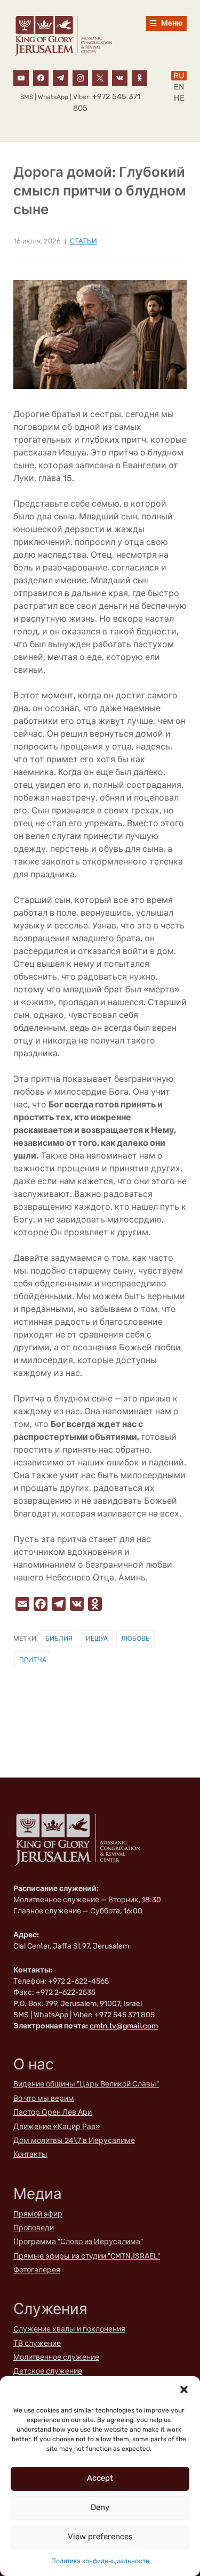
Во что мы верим (44, 2098)
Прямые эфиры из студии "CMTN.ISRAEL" (87, 2256)
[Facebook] (41, 77)
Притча (33, 1660)
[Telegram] (61, 77)
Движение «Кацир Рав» (57, 2127)
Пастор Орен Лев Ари (53, 2112)
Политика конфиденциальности (100, 2561)
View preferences (100, 2537)
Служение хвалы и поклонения (69, 2329)
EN (179, 87)
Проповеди (34, 2228)
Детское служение (48, 2371)
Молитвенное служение (56, 2357)
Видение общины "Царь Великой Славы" (86, 2084)
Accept (100, 2478)
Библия (59, 1638)
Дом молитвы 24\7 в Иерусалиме (74, 2141)
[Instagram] (80, 77)
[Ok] (139, 77)
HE (179, 98)
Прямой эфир (38, 2214)
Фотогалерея (37, 2270)
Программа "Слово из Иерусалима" (78, 2242)
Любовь (135, 1638)
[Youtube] (21, 77)
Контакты (30, 2154)
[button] (184, 2390)
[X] (100, 77)
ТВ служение (37, 2343)
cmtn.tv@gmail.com (124, 2026)
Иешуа (97, 1638)
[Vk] (120, 77)
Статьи (83, 241)
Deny (100, 2507)
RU (179, 76)
